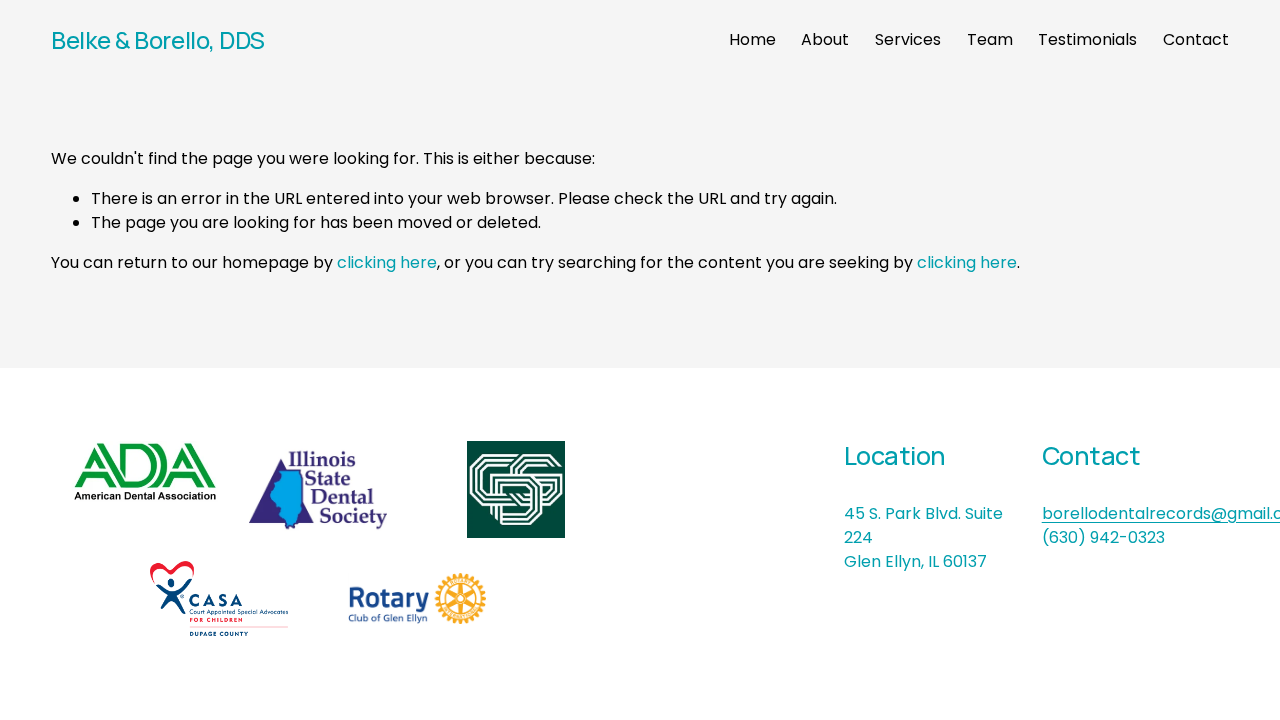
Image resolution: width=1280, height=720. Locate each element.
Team (990, 39)
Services (908, 39)
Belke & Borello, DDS (158, 40)
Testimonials (1087, 39)
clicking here (387, 262)
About (825, 39)
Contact (1196, 39)
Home (752, 39)
